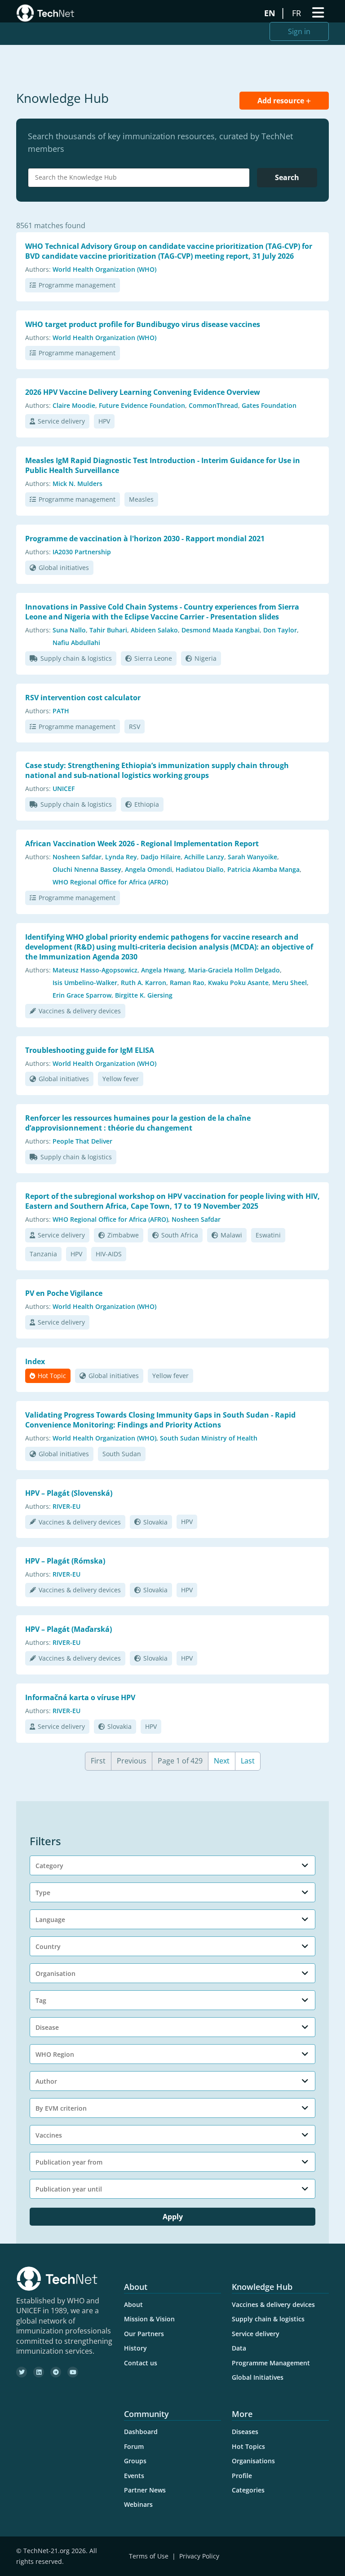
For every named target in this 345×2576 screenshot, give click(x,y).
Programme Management (271, 2363)
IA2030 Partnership (82, 552)
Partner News (145, 2490)
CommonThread (213, 405)
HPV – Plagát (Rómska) (65, 1561)
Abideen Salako (154, 630)
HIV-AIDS (109, 1254)
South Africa (180, 1235)
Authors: (38, 269)
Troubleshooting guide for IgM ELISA (90, 1050)
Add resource (282, 101)
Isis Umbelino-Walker (85, 983)
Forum (134, 2446)
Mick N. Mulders (77, 484)
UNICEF (64, 789)
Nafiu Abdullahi (76, 643)
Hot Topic (52, 1376)
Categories (248, 2490)
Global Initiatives (258, 2377)
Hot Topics (248, 2446)
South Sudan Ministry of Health (209, 1438)
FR (298, 13)
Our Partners (144, 2334)
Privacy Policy (199, 2556)
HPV (104, 421)
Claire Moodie (74, 405)
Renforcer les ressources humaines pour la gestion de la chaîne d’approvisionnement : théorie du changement (138, 1123)
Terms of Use (149, 2556)
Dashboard (141, 2432)
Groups (135, 2461)
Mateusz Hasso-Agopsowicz (95, 970)
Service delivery (61, 421)
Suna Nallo (69, 630)
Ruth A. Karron (144, 983)
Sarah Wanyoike (252, 857)
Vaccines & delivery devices (80, 1011)
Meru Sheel (290, 983)
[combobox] (139, 178)
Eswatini (268, 1235)
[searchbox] (141, 177)
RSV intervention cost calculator (83, 698)
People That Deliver (82, 1141)
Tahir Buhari (108, 630)
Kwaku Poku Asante (238, 983)
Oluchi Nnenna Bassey (87, 869)
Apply (173, 2217)
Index (35, 1361)
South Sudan (122, 1454)
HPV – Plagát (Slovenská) (69, 1493)
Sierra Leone (153, 658)
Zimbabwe (123, 1235)
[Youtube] (73, 2372)
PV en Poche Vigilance (64, 1293)
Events (134, 2476)
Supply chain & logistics (76, 658)
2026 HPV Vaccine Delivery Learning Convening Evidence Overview (143, 392)
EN (271, 13)
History (135, 2348)
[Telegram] (56, 2372)
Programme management (77, 285)
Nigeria (206, 658)
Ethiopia (147, 804)
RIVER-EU (66, 1506)
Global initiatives (64, 568)
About (133, 2304)
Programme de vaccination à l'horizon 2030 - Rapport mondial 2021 (145, 539)
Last (248, 1761)
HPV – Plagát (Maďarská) (69, 1629)
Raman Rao (187, 983)
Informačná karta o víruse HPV (80, 1697)
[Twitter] (22, 2372)
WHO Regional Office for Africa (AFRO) (110, 882)
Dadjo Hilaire (161, 857)
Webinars (138, 2504)
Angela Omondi (148, 869)
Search (287, 177)
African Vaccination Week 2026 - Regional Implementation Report (142, 844)
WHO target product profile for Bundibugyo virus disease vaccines (143, 324)
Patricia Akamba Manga (263, 869)
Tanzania (43, 1254)
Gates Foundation (269, 405)
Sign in (299, 31)
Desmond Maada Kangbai (221, 630)
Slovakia (155, 1522)
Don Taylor (280, 630)
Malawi (231, 1235)
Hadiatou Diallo (200, 869)
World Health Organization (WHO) (104, 269)
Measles (141, 499)
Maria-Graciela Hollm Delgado (234, 970)
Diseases (245, 2432)
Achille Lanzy (204, 857)
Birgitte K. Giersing (144, 995)
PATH (61, 711)
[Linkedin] (39, 2372)
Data (239, 2348)
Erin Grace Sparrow (82, 995)
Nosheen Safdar (77, 857)
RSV (135, 727)
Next (222, 1761)
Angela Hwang (163, 970)
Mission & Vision (149, 2319)
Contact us (141, 2363)
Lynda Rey (121, 857)
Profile (242, 2476)
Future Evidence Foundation (142, 405)
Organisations (253, 2461)
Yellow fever (121, 1079)
